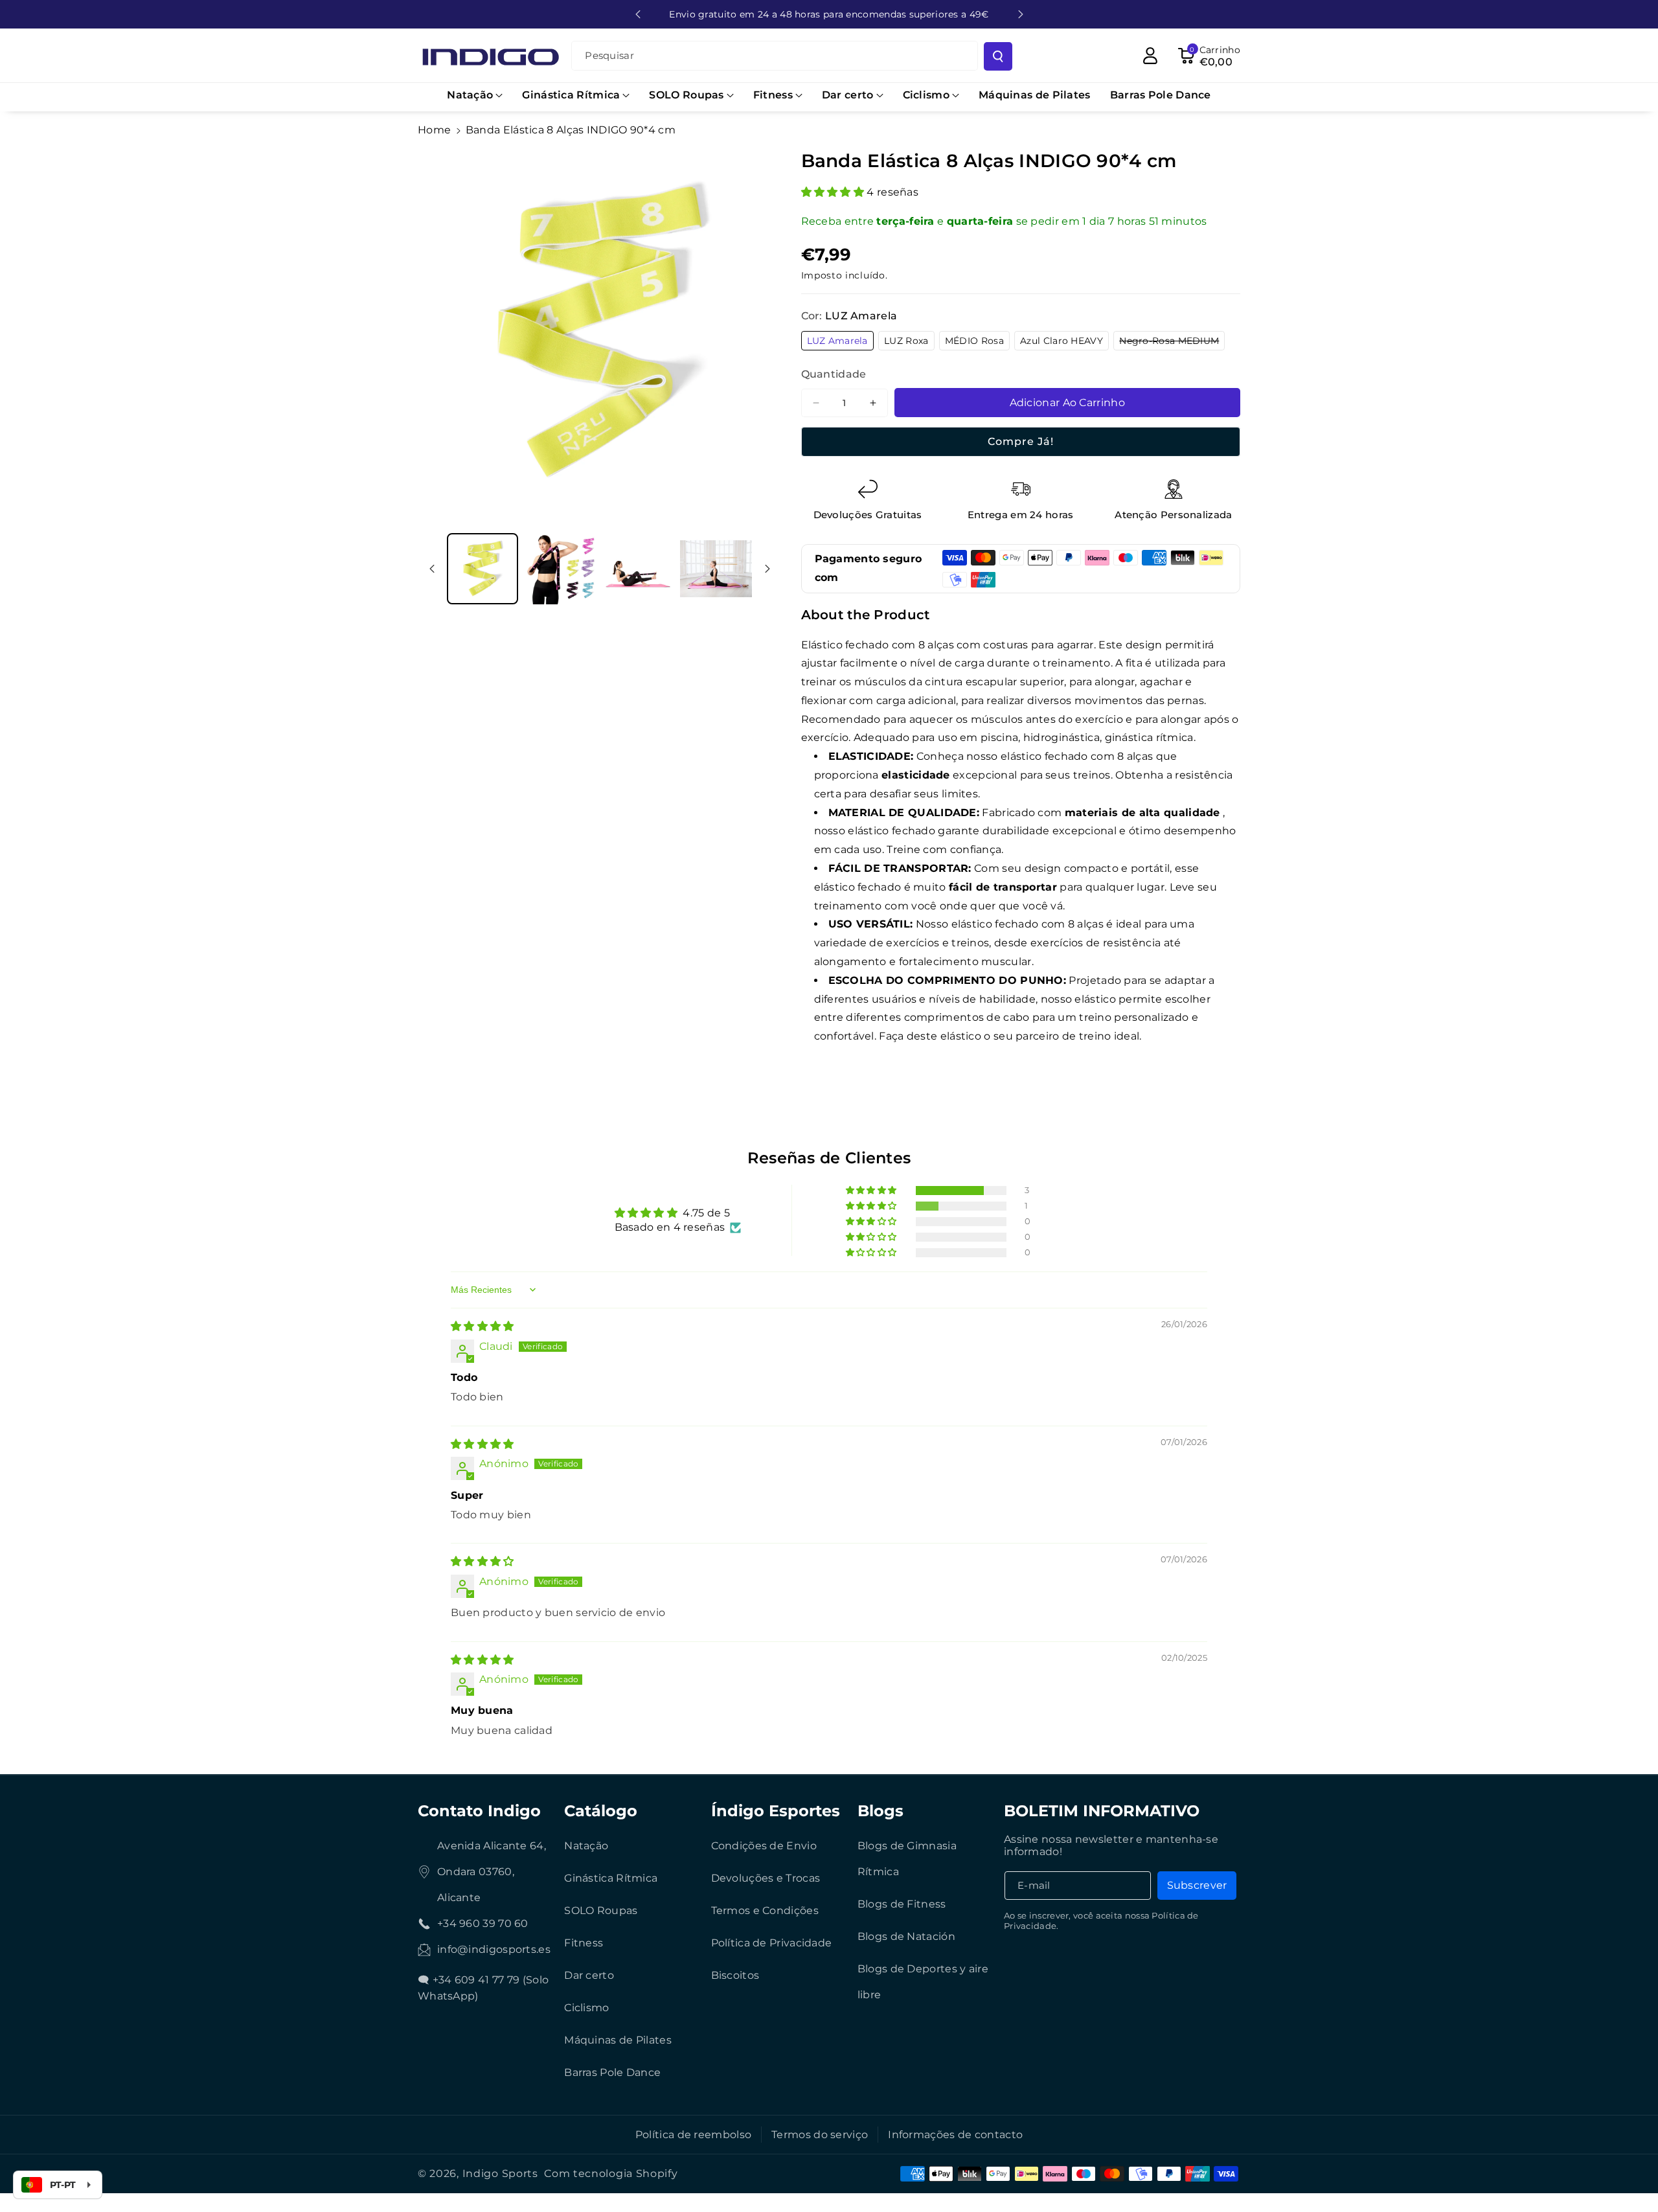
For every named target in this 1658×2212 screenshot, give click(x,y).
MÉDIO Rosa (977, 342)
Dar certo (589, 1975)
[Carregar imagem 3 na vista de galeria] (638, 569)
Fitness (584, 1943)
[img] (483, 1326)
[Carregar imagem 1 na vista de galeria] (483, 569)
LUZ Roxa (909, 342)
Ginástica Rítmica (611, 1878)
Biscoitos (735, 1975)
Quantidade (834, 374)
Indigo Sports (500, 2173)
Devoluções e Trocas (766, 1878)
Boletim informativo (1102, 1811)
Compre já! (1021, 441)
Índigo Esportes (776, 1811)
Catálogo (601, 1811)
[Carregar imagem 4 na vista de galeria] (716, 569)
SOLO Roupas (601, 1910)
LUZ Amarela (840, 342)
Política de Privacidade (772, 1943)
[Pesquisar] (998, 56)
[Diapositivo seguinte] (1021, 14)
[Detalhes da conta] (1150, 56)
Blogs (880, 1811)
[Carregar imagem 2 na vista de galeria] (560, 569)
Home (434, 130)
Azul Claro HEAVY (1064, 342)
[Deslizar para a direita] (767, 569)
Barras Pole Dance (612, 2072)
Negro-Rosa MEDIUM (1172, 342)
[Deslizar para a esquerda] (432, 569)
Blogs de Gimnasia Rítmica (907, 1859)
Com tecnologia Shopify (611, 2173)
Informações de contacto (955, 2135)
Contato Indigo (479, 1811)
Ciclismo (586, 2008)
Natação (586, 1846)
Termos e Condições (765, 1910)
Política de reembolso (693, 2135)
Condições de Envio (764, 1846)
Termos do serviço (820, 2135)
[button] (475, 96)
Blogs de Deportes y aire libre (923, 1982)
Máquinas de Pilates (618, 2040)
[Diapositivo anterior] (638, 14)
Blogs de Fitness (902, 1904)
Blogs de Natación (906, 1936)
